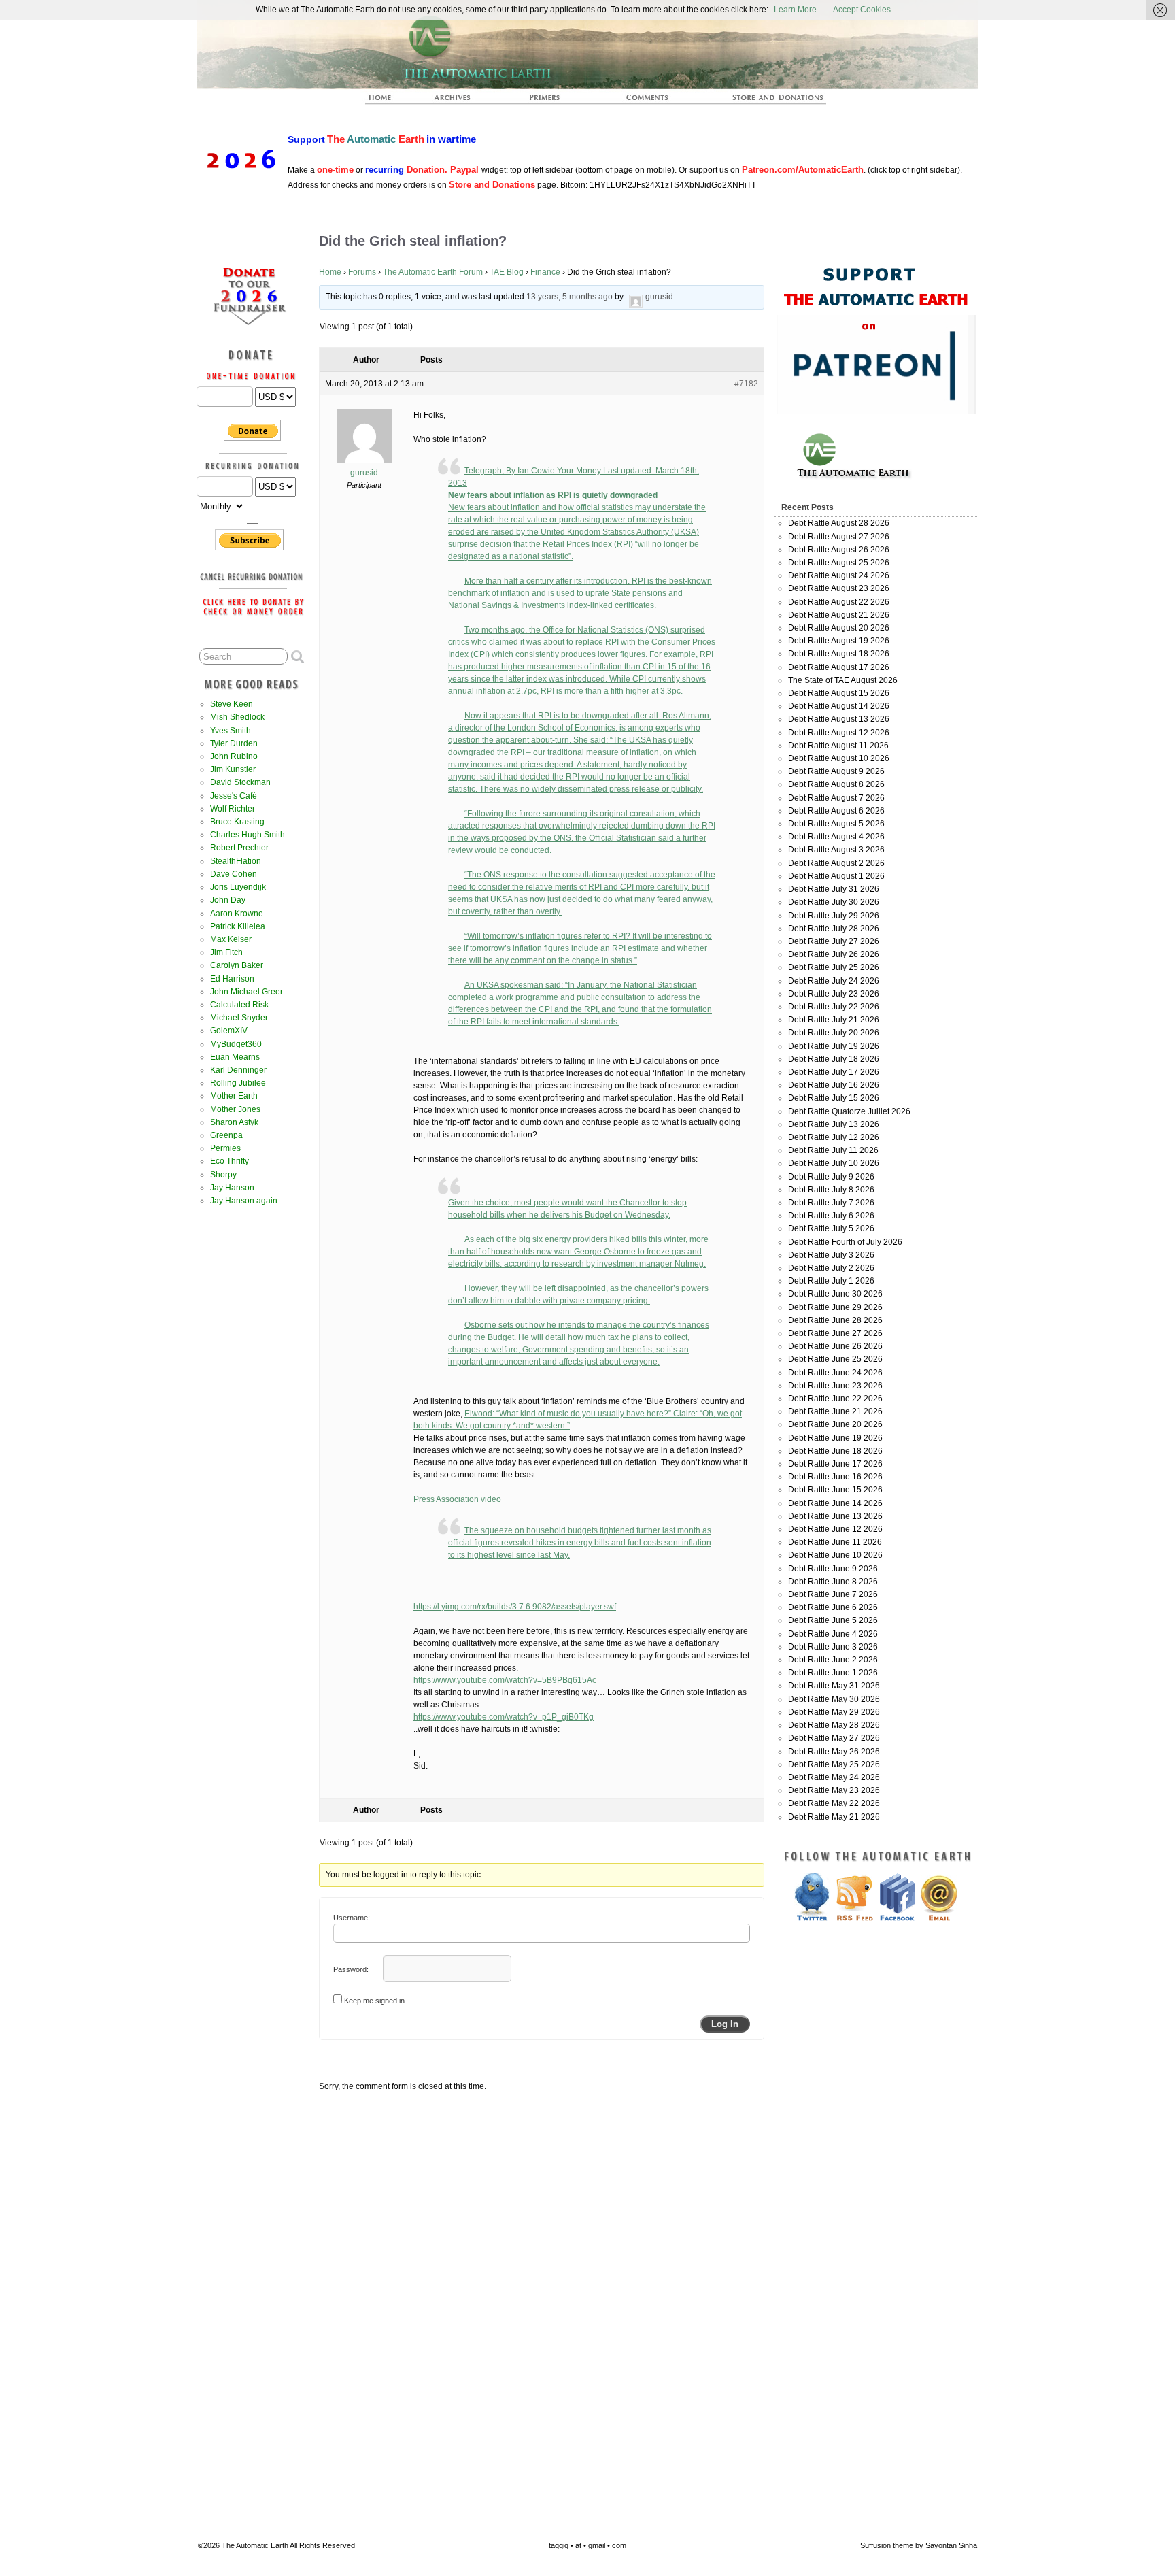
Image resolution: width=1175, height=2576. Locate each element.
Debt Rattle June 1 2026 (833, 1673)
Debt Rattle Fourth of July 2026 (845, 1242)
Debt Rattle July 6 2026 (831, 1216)
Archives (458, 101)
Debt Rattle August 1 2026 (836, 876)
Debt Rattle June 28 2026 (835, 1320)
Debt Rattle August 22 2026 (839, 602)
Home (330, 272)
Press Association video (457, 1499)
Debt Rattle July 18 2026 (834, 1059)
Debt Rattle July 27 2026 (834, 941)
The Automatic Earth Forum (433, 272)
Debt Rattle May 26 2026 (834, 1752)
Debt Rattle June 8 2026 (833, 1582)
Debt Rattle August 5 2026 (836, 824)
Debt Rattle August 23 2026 (839, 588)
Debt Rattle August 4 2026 (836, 837)
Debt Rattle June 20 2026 (835, 1424)
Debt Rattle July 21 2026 (834, 1020)
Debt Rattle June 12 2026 (835, 1529)
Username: (352, 1918)
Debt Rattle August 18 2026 (839, 654)
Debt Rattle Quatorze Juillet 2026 (849, 1111)
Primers (550, 101)
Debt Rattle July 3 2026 (831, 1255)
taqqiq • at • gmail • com (587, 2545)
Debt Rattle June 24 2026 (835, 1373)
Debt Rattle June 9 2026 (833, 1569)
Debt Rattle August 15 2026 (839, 693)
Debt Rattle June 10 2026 (835, 1555)
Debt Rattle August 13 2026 (839, 719)
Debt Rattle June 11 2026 (835, 1542)
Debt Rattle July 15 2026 (834, 1098)
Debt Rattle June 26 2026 (835, 1346)
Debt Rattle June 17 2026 (835, 1464)
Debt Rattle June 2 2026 (833, 1660)
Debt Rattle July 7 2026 (831, 1203)
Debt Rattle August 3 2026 (836, 850)
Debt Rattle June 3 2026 (833, 1647)
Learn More (795, 10)
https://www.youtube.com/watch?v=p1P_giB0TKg (504, 1717)
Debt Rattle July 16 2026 (834, 1085)
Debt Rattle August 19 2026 (839, 641)
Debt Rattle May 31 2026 (834, 1686)
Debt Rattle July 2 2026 (831, 1268)
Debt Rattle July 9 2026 (831, 1177)
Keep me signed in (374, 2001)
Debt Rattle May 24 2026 (834, 1777)
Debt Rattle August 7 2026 (836, 798)
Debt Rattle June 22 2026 (835, 1399)
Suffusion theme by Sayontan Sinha (919, 2545)
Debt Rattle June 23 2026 (835, 1386)
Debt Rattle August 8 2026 (836, 784)
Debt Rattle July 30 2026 (834, 902)
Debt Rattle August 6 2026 (836, 811)
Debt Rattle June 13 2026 (835, 1516)
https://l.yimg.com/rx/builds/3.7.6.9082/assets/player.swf (515, 1607)
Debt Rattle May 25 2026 (834, 1764)
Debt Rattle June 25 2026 (835, 1359)
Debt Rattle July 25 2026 (834, 967)
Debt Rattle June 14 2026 (835, 1503)
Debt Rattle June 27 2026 (835, 1333)
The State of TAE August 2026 (843, 680)
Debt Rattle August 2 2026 (836, 863)
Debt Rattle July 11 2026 (833, 1150)
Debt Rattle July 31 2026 (834, 889)
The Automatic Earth (388, 101)
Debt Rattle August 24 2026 (839, 575)
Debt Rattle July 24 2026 (834, 981)
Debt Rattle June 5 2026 (833, 1620)
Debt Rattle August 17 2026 (839, 667)
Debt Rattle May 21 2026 (834, 1817)
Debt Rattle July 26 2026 (834, 954)
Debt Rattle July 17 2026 (834, 1072)
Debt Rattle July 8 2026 (831, 1190)
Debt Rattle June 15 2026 (835, 1490)
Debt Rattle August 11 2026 (838, 746)
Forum (648, 101)
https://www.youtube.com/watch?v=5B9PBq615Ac (505, 1680)
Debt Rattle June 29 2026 (835, 1307)
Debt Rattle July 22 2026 (834, 1007)
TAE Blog (507, 272)
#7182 (746, 384)
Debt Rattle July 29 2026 (834, 916)
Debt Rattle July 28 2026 (834, 929)
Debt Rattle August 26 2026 (839, 550)
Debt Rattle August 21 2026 (839, 615)
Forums (362, 272)
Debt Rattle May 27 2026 (834, 1738)
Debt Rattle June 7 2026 (833, 1594)
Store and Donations (762, 101)
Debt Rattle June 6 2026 (833, 1607)
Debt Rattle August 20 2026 (839, 628)
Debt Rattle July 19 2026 (834, 1046)
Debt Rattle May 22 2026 (834, 1803)
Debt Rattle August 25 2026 (839, 563)
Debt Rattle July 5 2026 (831, 1228)
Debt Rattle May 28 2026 (834, 1725)
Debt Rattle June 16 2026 (835, 1477)
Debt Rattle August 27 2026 (839, 537)
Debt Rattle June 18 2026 (835, 1451)
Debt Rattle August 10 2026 (839, 758)
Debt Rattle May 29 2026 (834, 1712)
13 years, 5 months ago (569, 297)
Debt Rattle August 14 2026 (839, 706)
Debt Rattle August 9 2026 (836, 771)
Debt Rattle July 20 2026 (834, 1033)
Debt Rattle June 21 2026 (835, 1411)
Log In (725, 2024)
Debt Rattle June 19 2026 (835, 1438)
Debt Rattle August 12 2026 (839, 733)
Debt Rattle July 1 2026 (831, 1281)
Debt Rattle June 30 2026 (835, 1294)
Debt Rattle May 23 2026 (834, 1790)
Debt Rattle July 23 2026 (834, 994)
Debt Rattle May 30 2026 (834, 1699)
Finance (545, 272)
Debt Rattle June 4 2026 (833, 1634)
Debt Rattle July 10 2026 (834, 1163)
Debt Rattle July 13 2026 (834, 1124)
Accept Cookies (862, 10)
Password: (351, 1969)
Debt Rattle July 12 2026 (834, 1137)
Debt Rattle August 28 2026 (839, 523)
